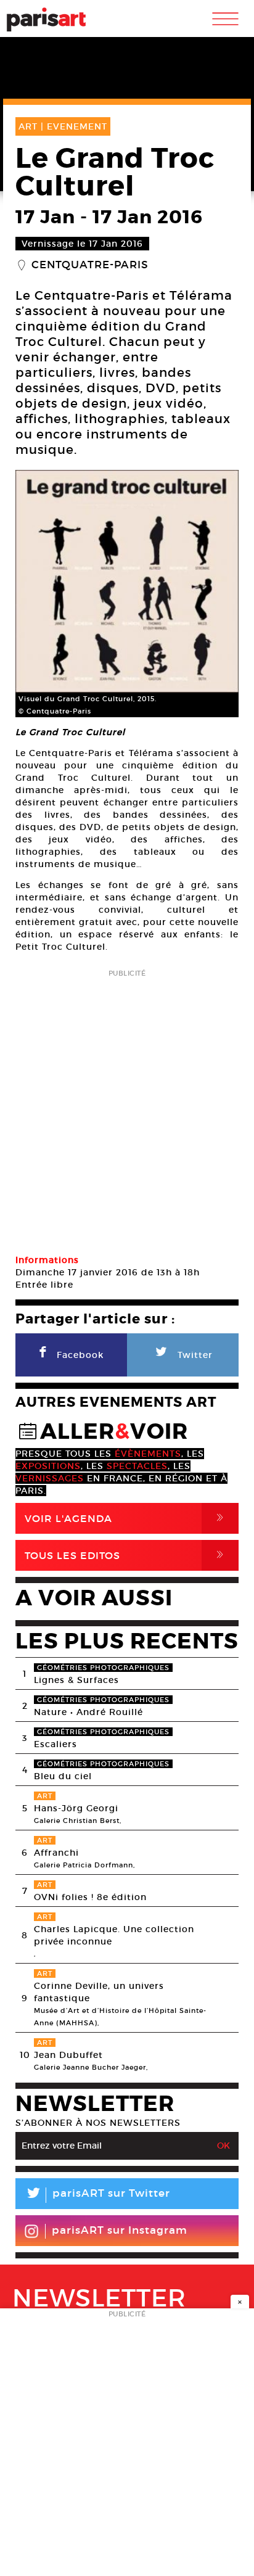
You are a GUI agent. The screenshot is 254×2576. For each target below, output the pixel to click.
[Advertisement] (127, 1108)
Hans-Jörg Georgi (76, 1808)
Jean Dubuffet (68, 2055)
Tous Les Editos (126, 1555)
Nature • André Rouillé (88, 1712)
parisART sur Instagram (120, 2230)
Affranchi (56, 1853)
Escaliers (55, 1744)
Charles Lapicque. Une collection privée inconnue (114, 1935)
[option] (127, 594)
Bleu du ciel (63, 1776)
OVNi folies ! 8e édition (90, 1897)
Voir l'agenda (126, 1518)
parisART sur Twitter (97, 2195)
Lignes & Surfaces (76, 1680)
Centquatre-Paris (90, 265)
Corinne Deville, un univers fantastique (99, 1992)
